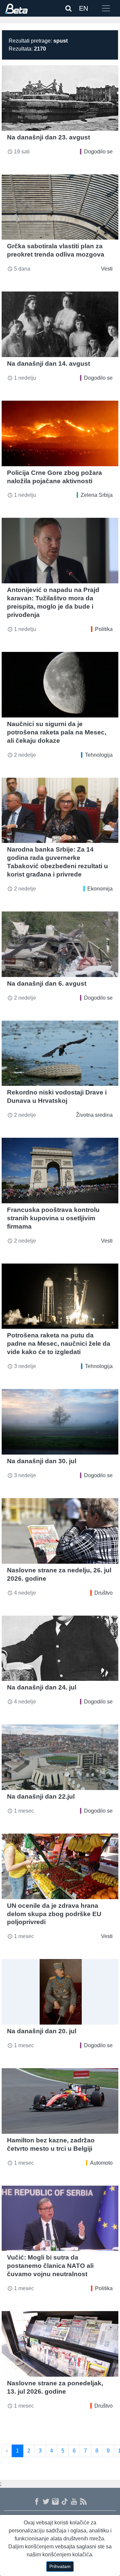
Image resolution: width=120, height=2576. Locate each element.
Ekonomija (100, 889)
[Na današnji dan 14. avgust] (60, 324)
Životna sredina (94, 1115)
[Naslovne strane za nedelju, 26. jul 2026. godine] (60, 1531)
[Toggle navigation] (106, 8)
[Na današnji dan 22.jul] (60, 1757)
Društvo (103, 1593)
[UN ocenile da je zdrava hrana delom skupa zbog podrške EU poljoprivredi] (60, 1866)
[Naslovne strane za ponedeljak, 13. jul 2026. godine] (60, 2344)
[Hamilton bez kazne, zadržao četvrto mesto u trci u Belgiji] (60, 2101)
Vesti (107, 269)
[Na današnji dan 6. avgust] (60, 944)
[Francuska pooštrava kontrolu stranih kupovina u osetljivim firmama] (60, 1171)
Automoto (101, 2163)
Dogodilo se (98, 152)
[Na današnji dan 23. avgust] (60, 98)
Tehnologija (99, 755)
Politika (104, 629)
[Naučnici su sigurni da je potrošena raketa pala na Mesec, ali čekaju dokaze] (60, 685)
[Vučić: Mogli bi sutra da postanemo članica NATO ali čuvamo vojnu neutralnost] (60, 2218)
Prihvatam (60, 2566)
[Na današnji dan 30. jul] (60, 1422)
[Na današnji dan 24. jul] (60, 1648)
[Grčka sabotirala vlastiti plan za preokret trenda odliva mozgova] (60, 207)
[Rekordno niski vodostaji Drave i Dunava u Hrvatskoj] (60, 1053)
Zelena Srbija (97, 495)
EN (83, 8)
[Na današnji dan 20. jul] (60, 1992)
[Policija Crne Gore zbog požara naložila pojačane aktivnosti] (60, 433)
